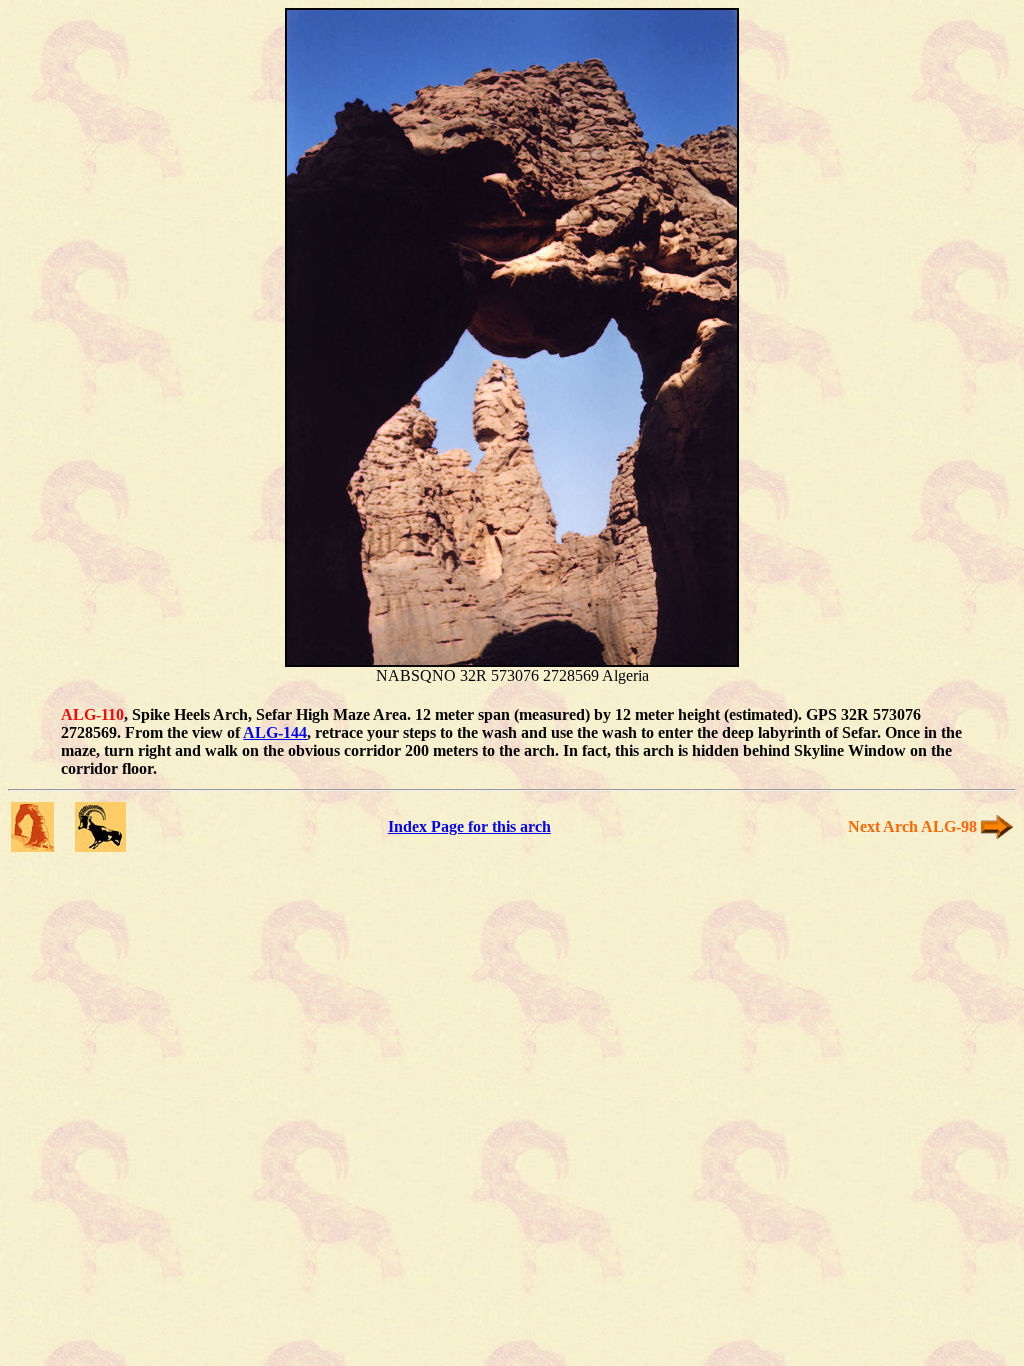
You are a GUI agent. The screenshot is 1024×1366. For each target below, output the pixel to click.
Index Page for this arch (469, 826)
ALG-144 (275, 732)
